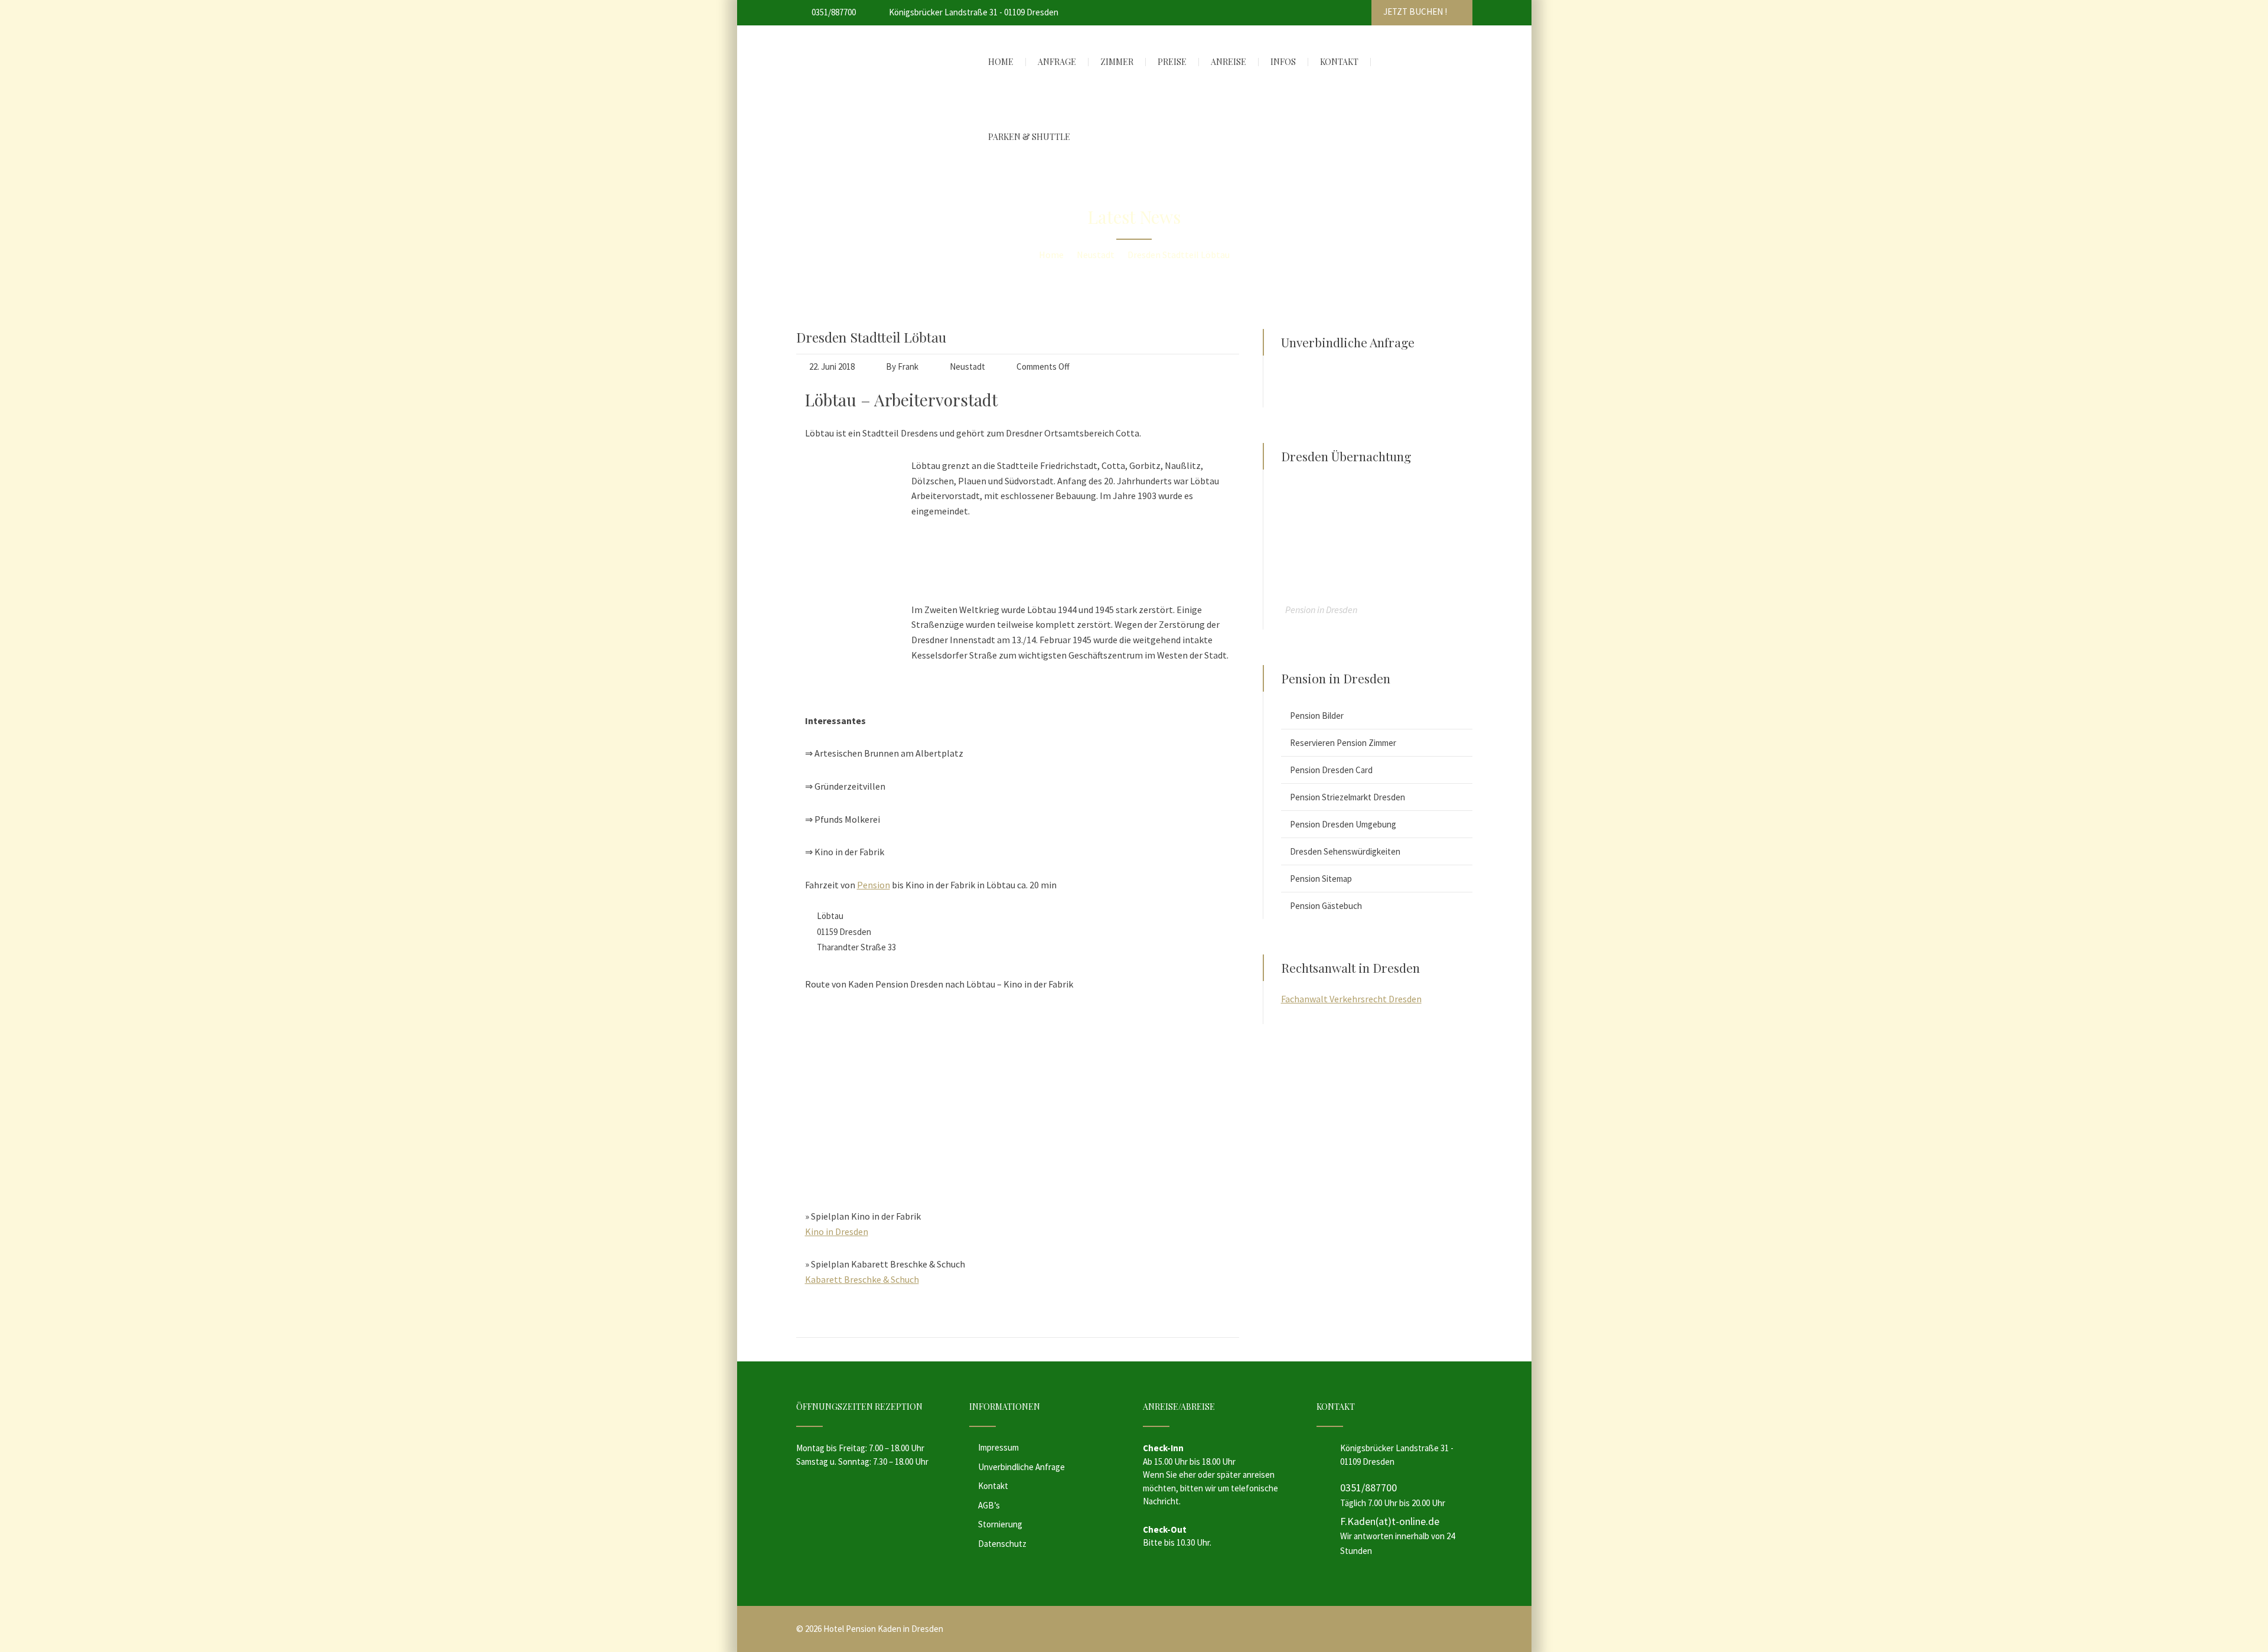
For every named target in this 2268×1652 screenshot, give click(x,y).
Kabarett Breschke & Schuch (862, 1279)
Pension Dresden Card (1331, 770)
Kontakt (993, 1486)
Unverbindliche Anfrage (1021, 1467)
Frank (908, 366)
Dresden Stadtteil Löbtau (871, 337)
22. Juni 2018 (832, 366)
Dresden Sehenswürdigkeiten (1345, 851)
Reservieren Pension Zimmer (1343, 743)
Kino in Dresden (837, 1231)
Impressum (998, 1447)
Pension (874, 885)
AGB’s (989, 1505)
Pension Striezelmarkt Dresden (1348, 797)
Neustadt (967, 366)
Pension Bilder (1317, 716)
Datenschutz (1002, 1544)
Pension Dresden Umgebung (1343, 824)
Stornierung (1000, 1524)
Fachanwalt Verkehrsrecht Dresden (1351, 999)
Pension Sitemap (1321, 879)
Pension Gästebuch (1326, 906)
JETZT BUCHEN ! (1416, 12)
